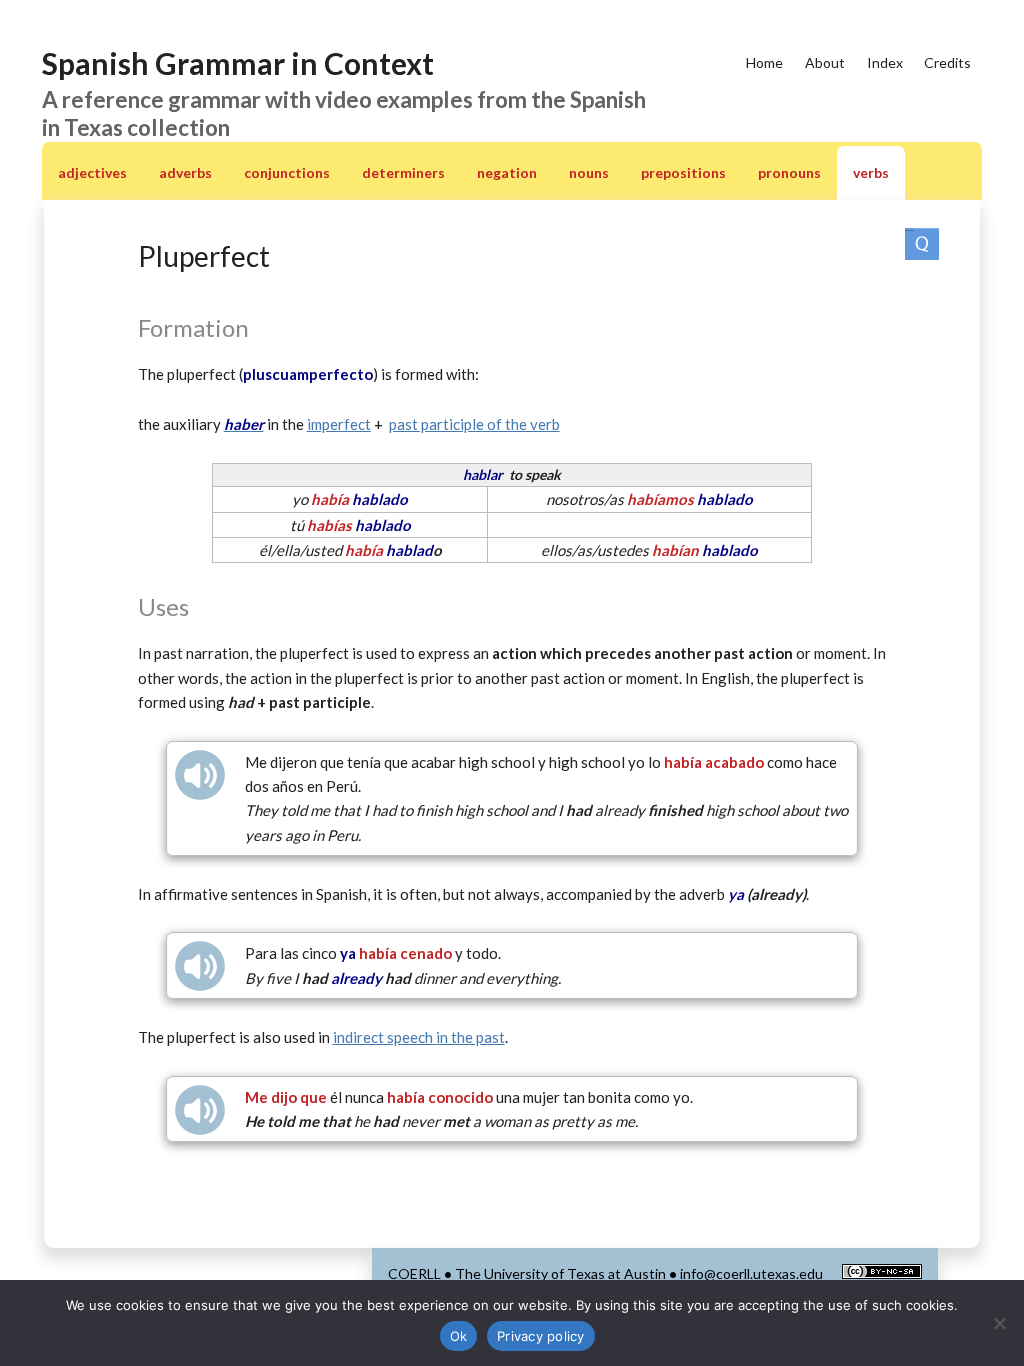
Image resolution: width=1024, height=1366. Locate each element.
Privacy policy (541, 1336)
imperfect (339, 424)
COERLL (414, 1273)
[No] (999, 1323)
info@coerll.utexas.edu (751, 1273)
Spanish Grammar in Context (238, 63)
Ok (459, 1336)
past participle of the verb (474, 424)
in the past (419, 1037)
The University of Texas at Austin (560, 1273)
